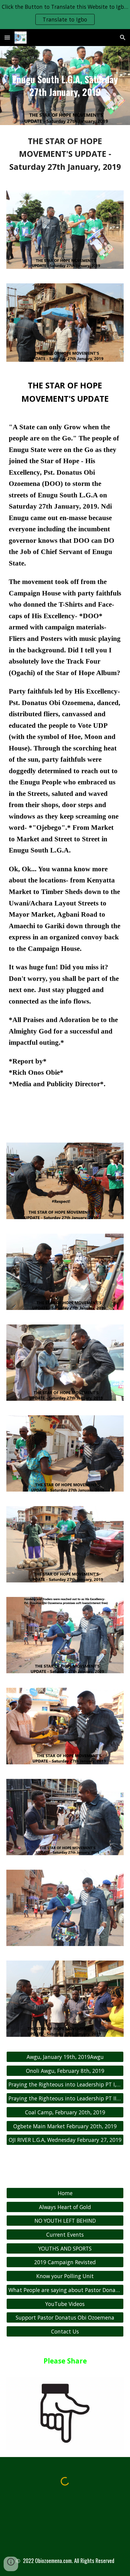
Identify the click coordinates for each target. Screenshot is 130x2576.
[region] (65, 15)
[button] (7, 37)
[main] (65, 86)
